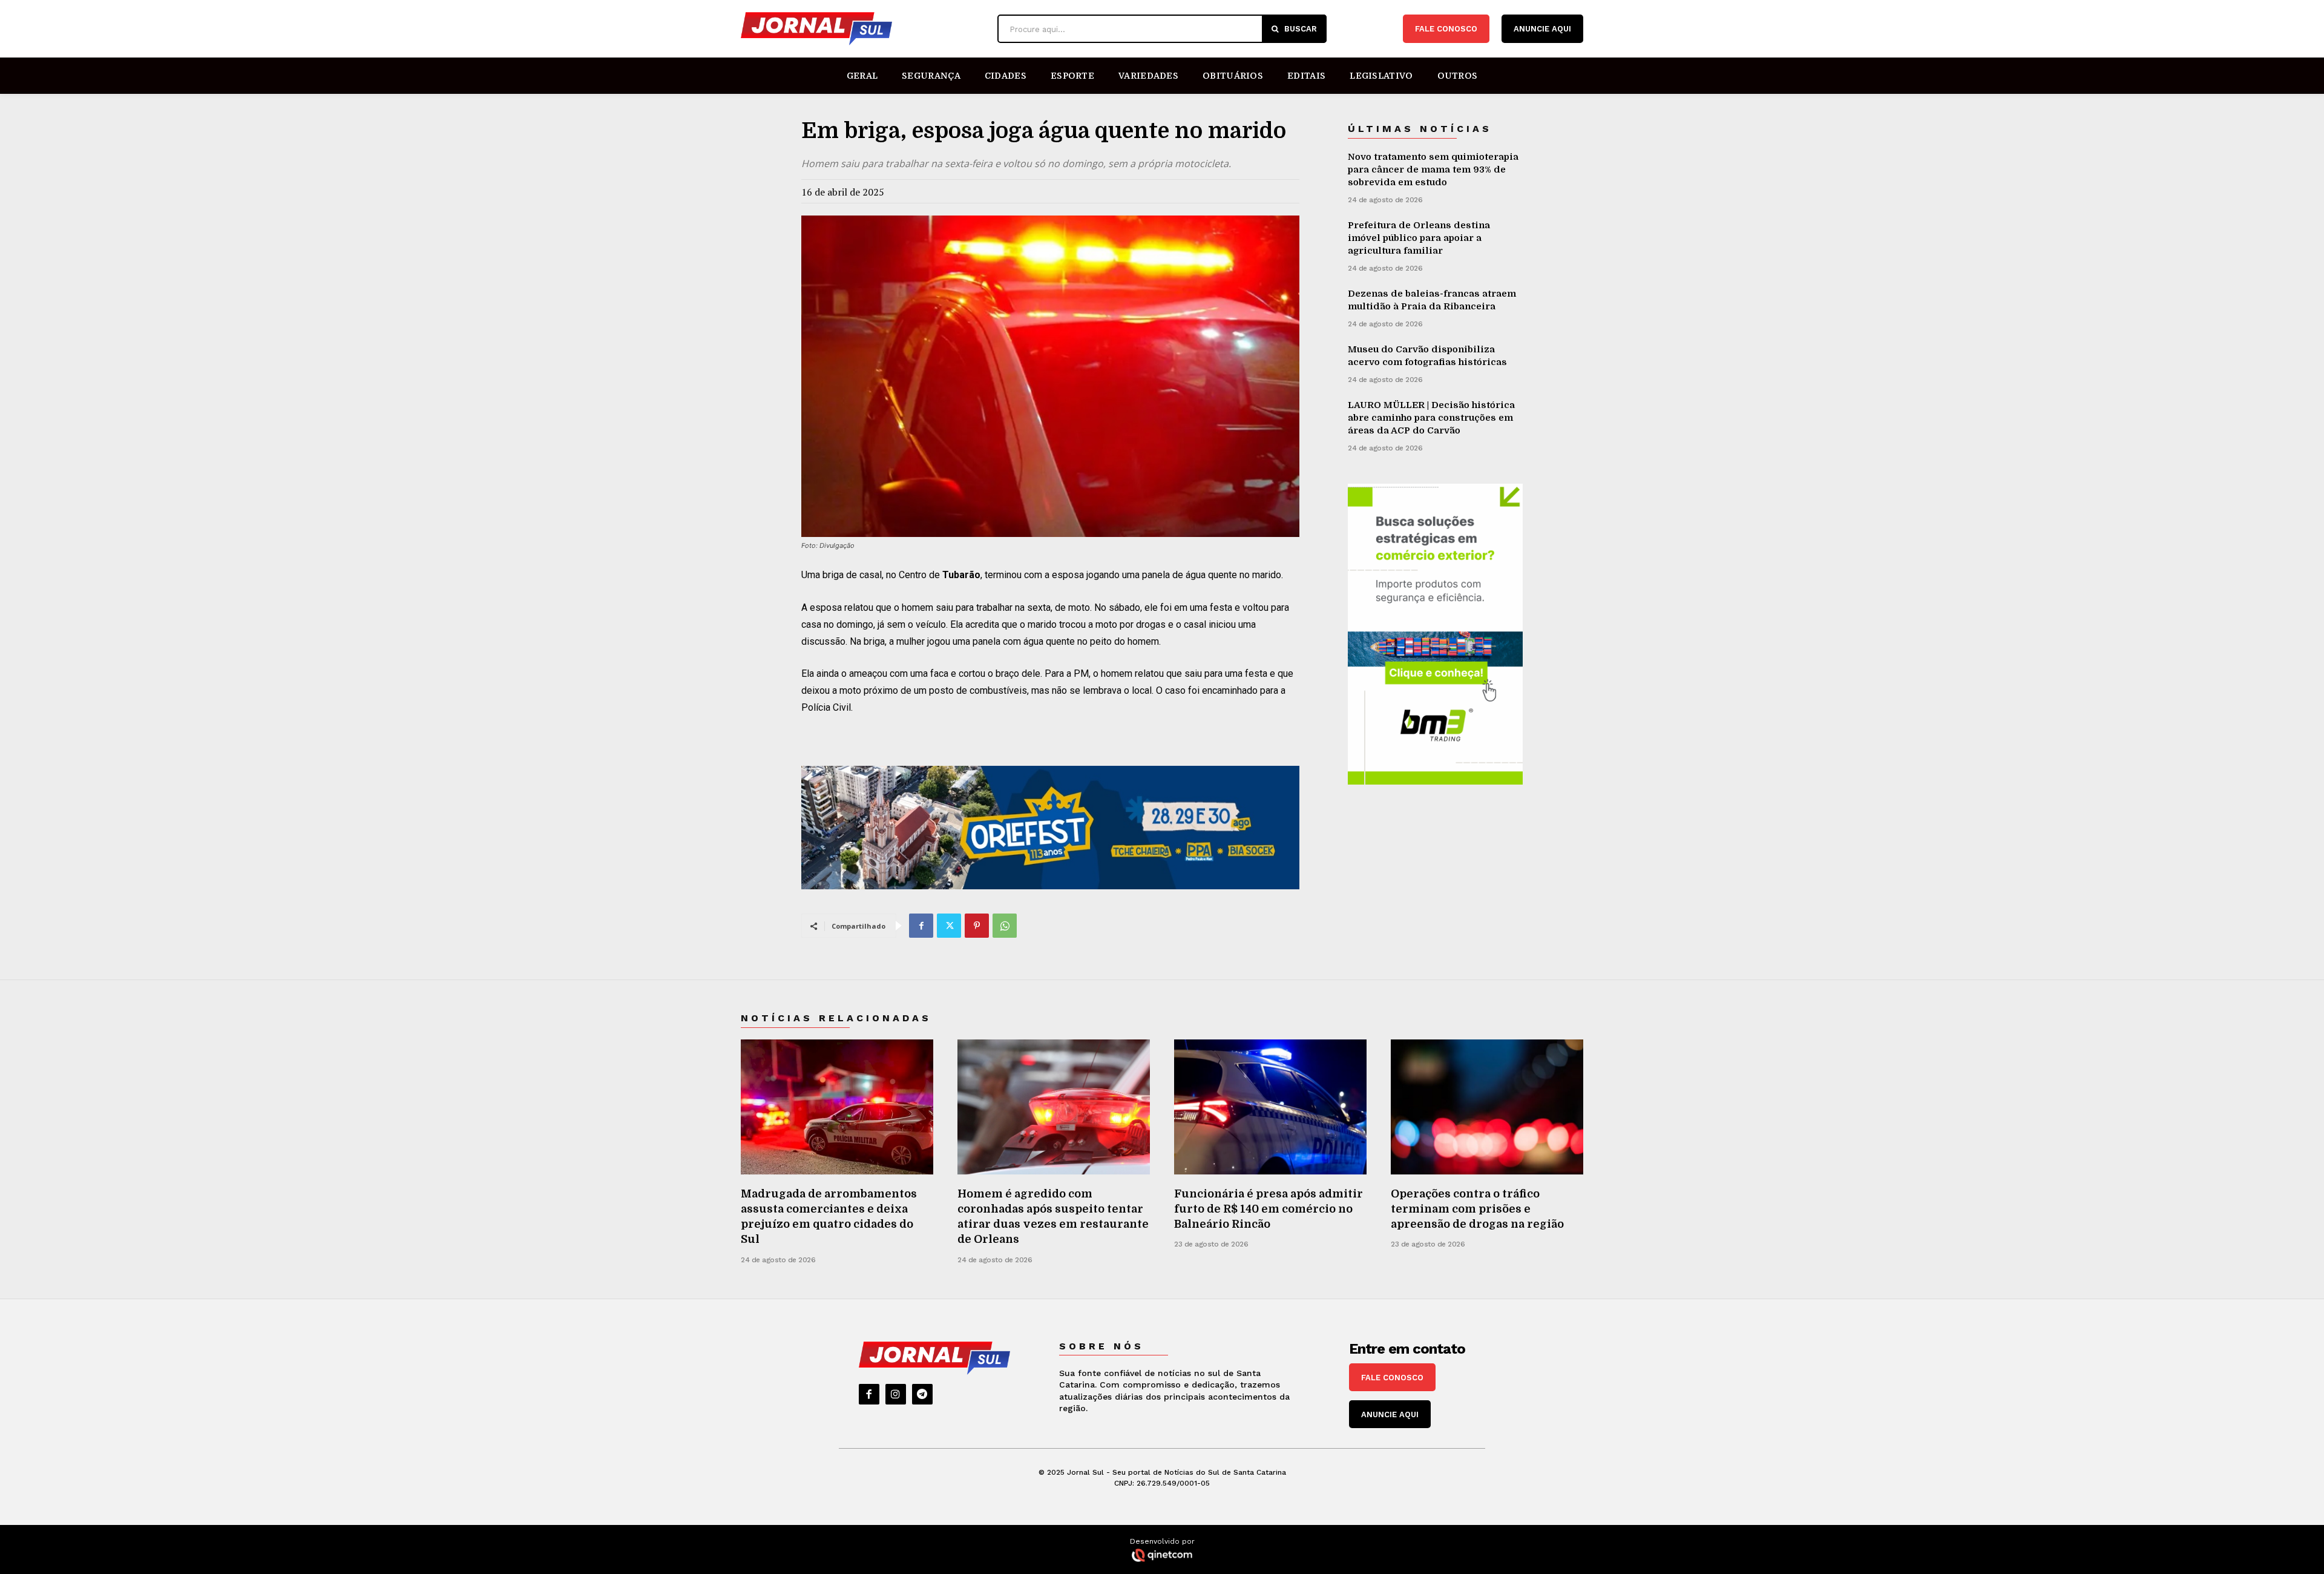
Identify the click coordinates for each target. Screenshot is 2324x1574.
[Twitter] (949, 926)
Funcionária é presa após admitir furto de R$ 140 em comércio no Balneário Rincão (1269, 1209)
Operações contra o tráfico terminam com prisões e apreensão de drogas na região (1477, 1209)
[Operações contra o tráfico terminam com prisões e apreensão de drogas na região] (1487, 1107)
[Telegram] (922, 1394)
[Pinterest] (977, 926)
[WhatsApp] (1005, 926)
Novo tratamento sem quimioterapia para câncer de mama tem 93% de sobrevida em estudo (1433, 170)
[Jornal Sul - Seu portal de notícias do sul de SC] (863, 29)
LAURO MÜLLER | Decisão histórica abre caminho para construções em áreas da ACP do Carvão (1431, 418)
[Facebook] (921, 926)
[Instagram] (896, 1394)
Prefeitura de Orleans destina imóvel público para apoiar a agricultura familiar (1419, 238)
